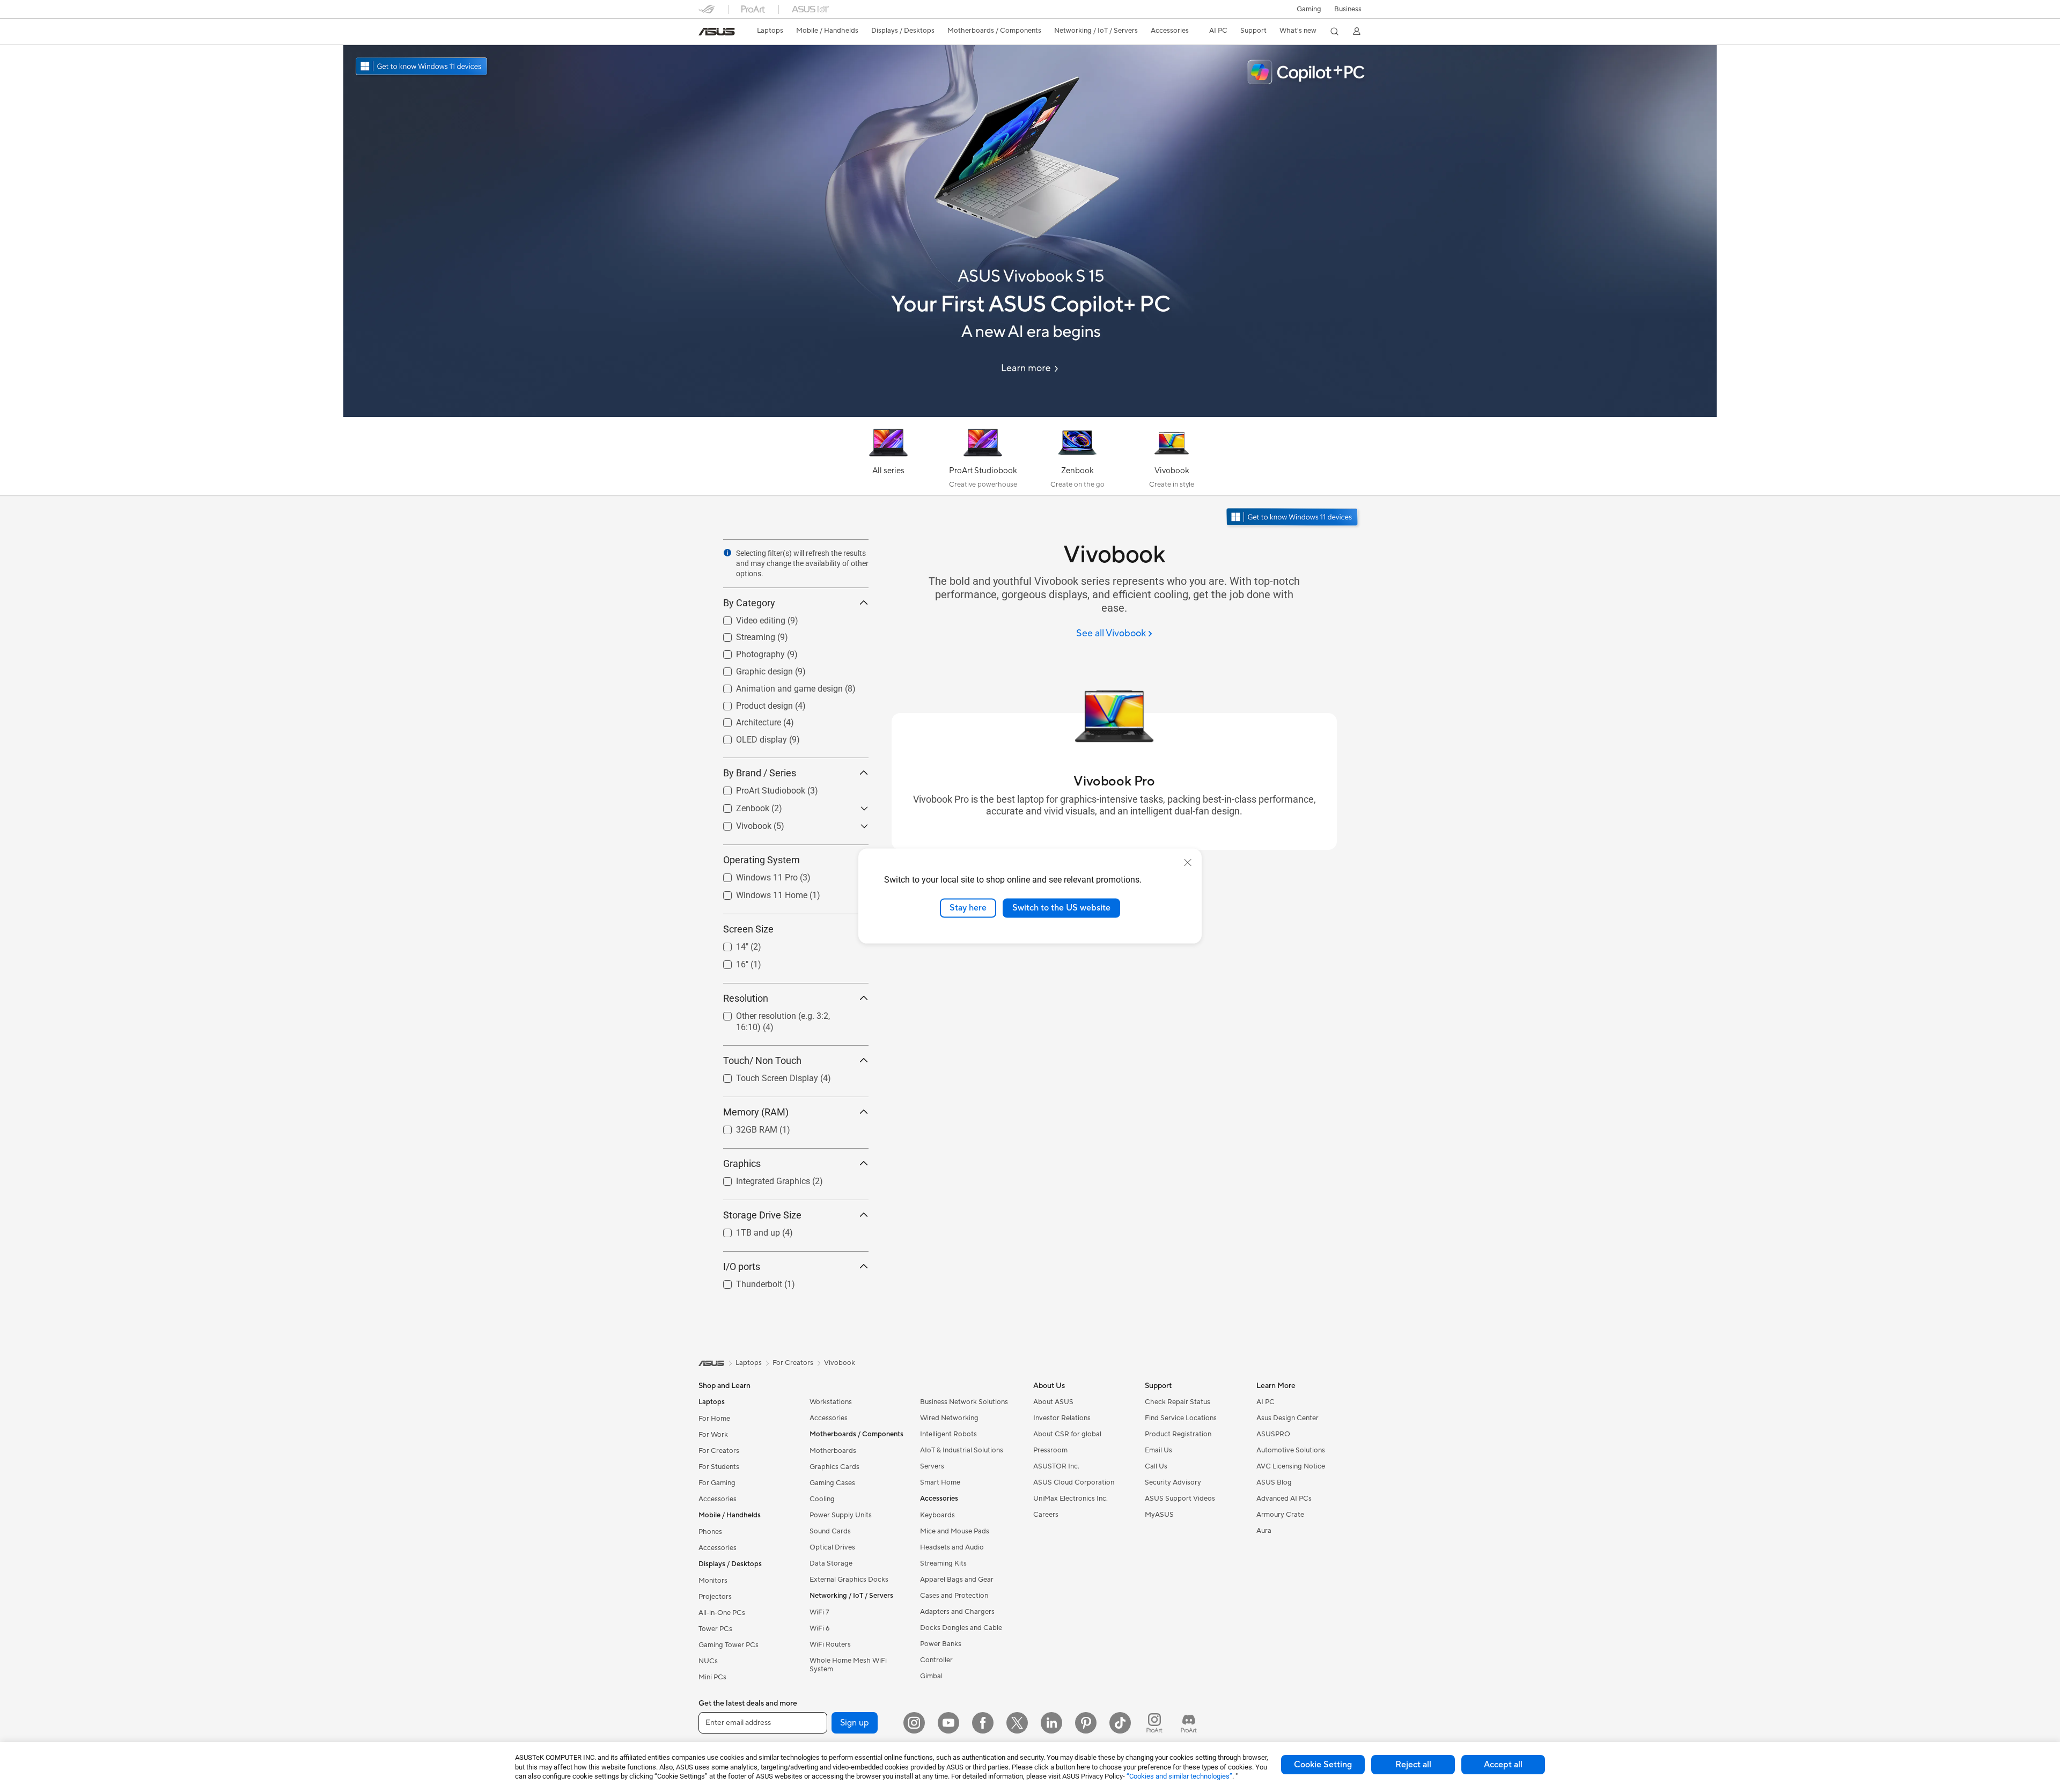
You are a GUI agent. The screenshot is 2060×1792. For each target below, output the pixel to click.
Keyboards (937, 1515)
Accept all (1503, 1765)
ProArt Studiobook (758, 788)
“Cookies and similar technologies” (1179, 1776)
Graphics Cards (834, 1467)
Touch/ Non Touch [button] (762, 1060)
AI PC (1266, 1402)
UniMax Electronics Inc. (1071, 1499)
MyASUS (1159, 1515)
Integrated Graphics (760, 1178)
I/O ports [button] (742, 1266)
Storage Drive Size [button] (762, 1215)
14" (729, 944)
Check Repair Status (1178, 1402)
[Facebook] (983, 1723)
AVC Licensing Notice (1291, 1466)
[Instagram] (914, 1723)
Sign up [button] (855, 1723)
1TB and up (745, 1230)
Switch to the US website (1061, 908)
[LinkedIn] (1051, 1723)
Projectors (715, 1597)
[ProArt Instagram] (1154, 1723)
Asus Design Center (1287, 1418)
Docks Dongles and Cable (961, 1628)
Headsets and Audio (952, 1547)
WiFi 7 (819, 1612)
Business (1348, 9)
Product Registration (1178, 1434)
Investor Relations (1062, 1418)
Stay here (968, 908)
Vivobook (741, 823)
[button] (1309, 9)
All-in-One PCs (722, 1613)
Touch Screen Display (764, 1075)
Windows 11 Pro (754, 875)
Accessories (718, 1499)
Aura (1264, 1531)
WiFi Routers (830, 1644)
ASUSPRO (1273, 1434)
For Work (713, 1435)
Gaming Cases (832, 1483)
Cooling (822, 1499)
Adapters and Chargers (957, 1612)
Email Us (1158, 1450)
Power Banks (941, 1644)
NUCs (708, 1661)
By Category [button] (749, 603)
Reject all (1413, 1765)
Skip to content (705, 33)
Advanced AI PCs (1284, 1499)
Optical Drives (832, 1547)
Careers (1046, 1515)
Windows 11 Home (759, 893)
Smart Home (940, 1482)
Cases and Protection (954, 1596)
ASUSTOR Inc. (1056, 1466)
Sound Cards (830, 1531)
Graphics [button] (742, 1163)
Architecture (746, 720)
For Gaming (717, 1483)
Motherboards (833, 1451)
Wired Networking (949, 1418)
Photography (748, 652)
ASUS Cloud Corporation (1074, 1482)
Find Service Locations (1181, 1418)
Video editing (748, 618)
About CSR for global (1067, 1434)
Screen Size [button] (748, 929)
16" (729, 962)
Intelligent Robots (948, 1434)
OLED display (749, 737)
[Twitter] (1017, 1723)
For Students (719, 1467)
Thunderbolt (746, 1281)
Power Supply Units (841, 1515)
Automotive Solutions (1291, 1450)
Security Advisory (1173, 1482)
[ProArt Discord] (1189, 1723)
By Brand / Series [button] (760, 773)
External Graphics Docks (849, 1580)
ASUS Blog (1274, 1482)
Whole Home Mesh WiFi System (848, 1665)
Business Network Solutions (964, 1402)
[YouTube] (948, 1723)
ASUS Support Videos (1180, 1499)
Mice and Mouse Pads (955, 1531)
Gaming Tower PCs (729, 1645)
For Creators (719, 1451)
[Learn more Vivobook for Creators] (1030, 414)
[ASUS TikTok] (1120, 1723)
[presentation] (727, 553)
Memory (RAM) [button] (756, 1112)
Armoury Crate (1280, 1515)
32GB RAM (744, 1127)
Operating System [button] (762, 860)
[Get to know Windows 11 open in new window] (1293, 518)
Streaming (743, 634)
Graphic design (752, 669)
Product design (752, 703)
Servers (932, 1466)
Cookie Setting (1323, 1765)
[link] (717, 32)
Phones (710, 1532)
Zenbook (740, 806)
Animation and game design (777, 686)
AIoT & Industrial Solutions (962, 1450)
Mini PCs (712, 1677)
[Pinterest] (1086, 1723)
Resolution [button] (746, 998)
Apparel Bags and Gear (957, 1580)
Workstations (831, 1402)
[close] (1188, 863)
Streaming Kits (943, 1563)
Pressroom (1050, 1450)
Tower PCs (715, 1629)
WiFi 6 (819, 1628)
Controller (936, 1660)
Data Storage (831, 1563)
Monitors (713, 1581)
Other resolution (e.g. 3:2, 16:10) (783, 1013)
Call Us (1156, 1466)
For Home (714, 1419)
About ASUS (1053, 1402)
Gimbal (931, 1676)
